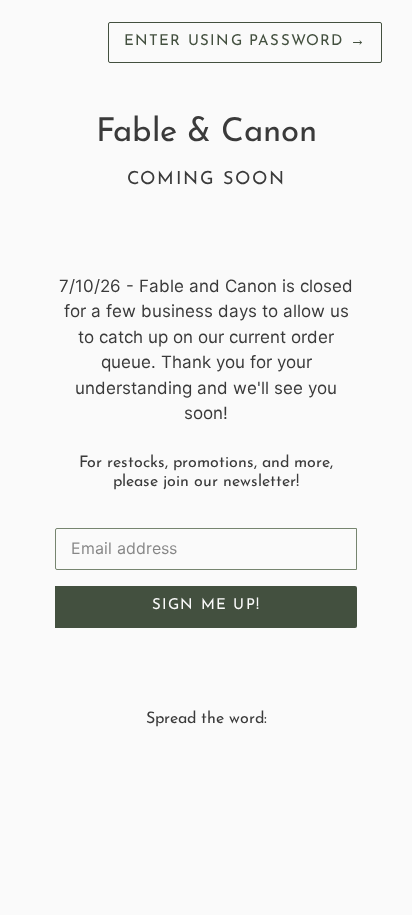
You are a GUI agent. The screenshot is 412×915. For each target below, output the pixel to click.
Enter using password (245, 41)
